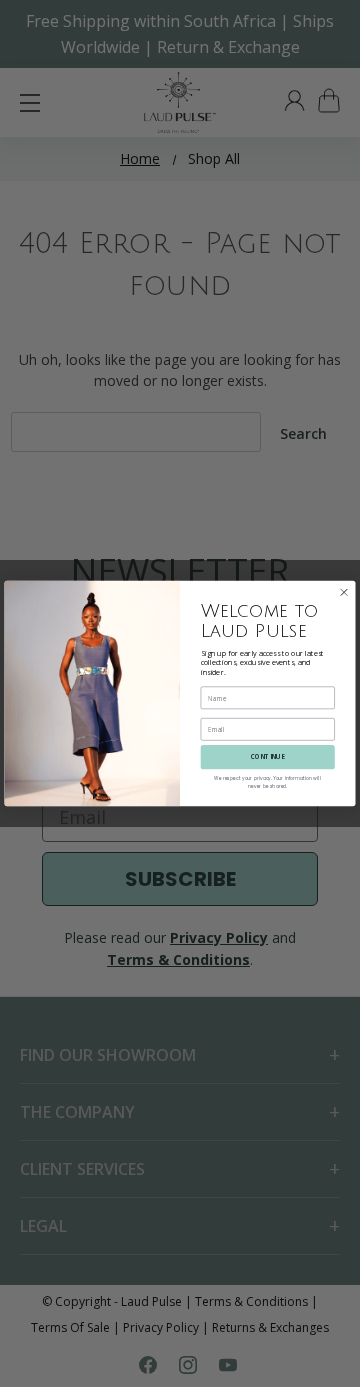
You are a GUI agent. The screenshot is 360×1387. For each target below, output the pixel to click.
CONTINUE (267, 757)
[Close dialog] (344, 592)
